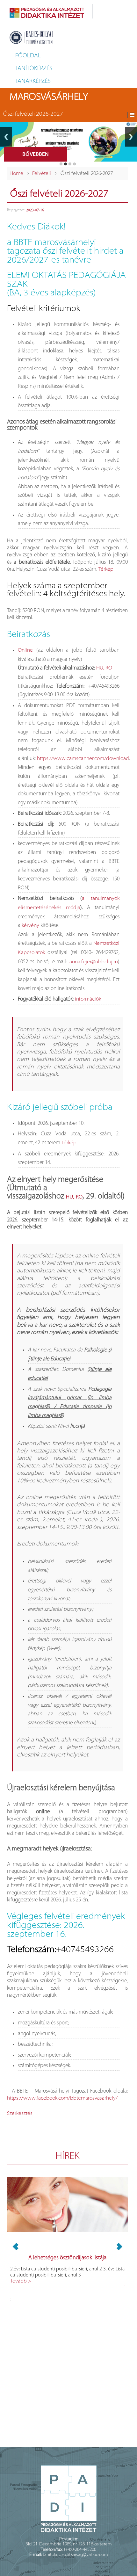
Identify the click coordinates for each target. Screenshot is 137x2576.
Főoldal (28, 56)
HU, (100, 668)
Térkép (106, 569)
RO (109, 668)
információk (88, 999)
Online (25, 650)
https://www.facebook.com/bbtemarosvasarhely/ (62, 2098)
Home (16, 174)
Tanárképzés (33, 82)
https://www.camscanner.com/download (83, 759)
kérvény (30, 926)
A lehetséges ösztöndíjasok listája (67, 2258)
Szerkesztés (20, 2114)
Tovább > (21, 2281)
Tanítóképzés (34, 69)
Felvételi (42, 174)
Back (6, 137)
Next (131, 137)
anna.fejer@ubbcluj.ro (94, 962)
